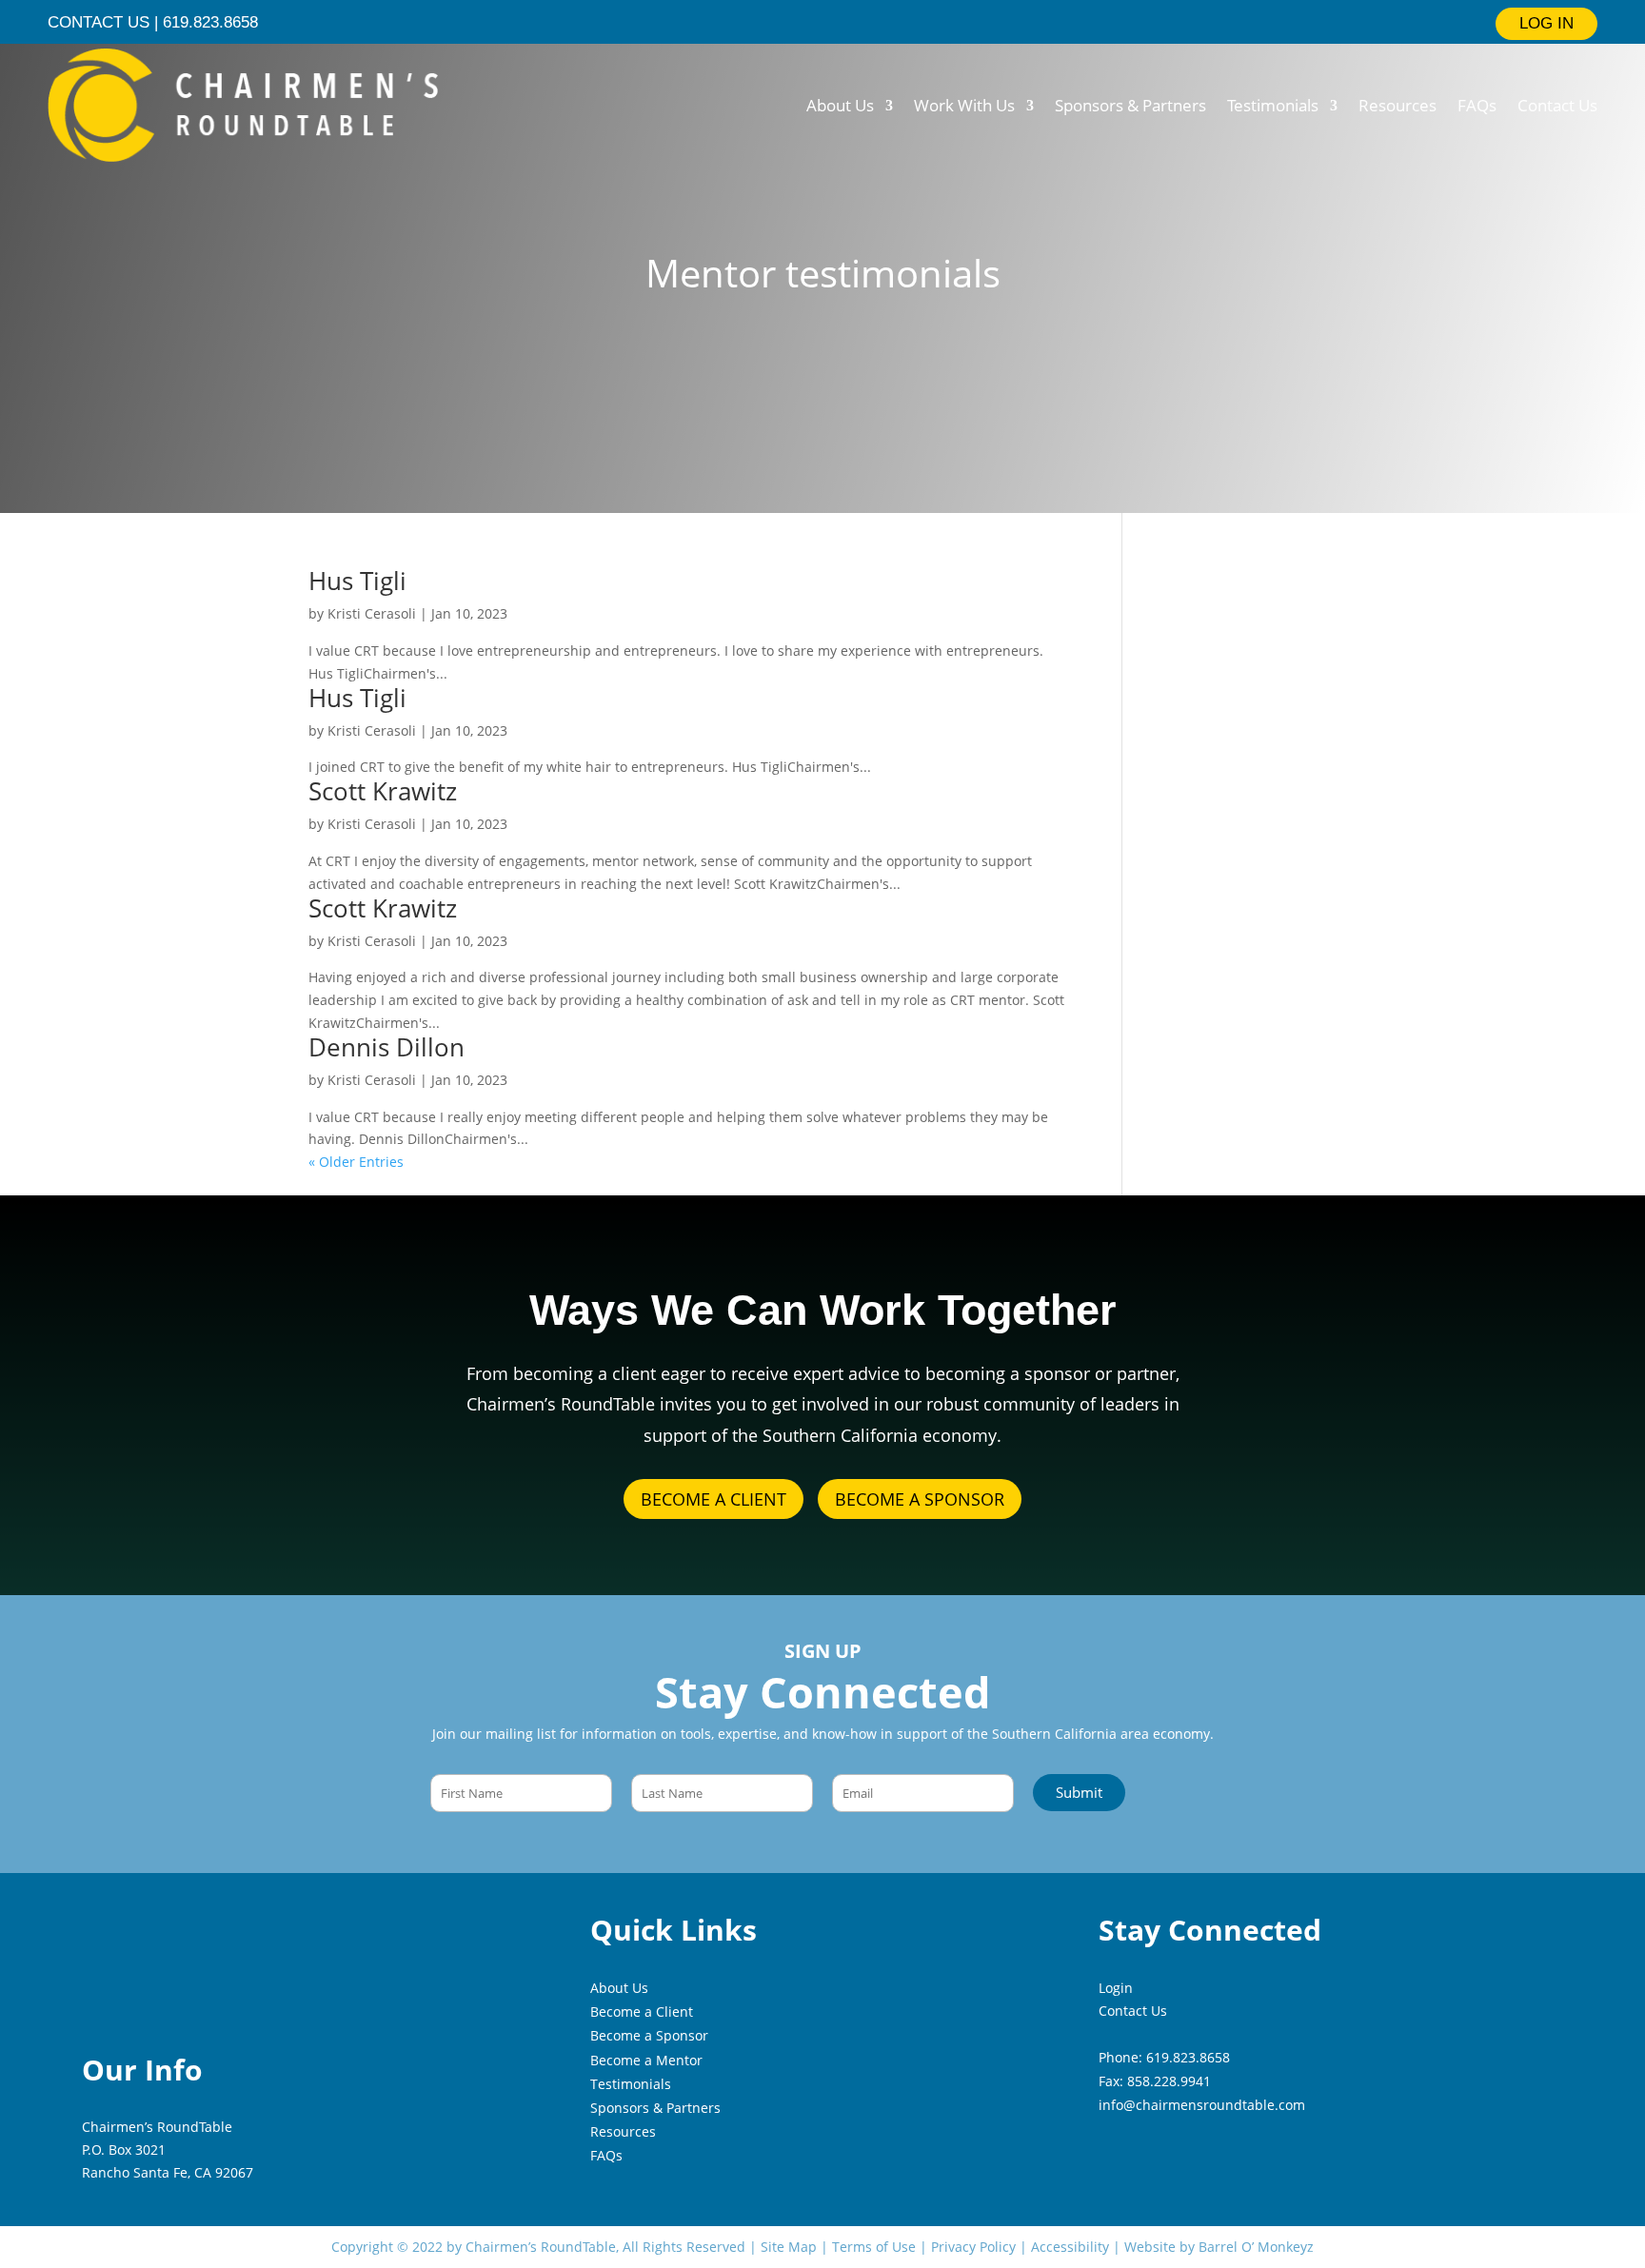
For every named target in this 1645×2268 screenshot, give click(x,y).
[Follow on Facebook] (840, 23)
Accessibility (1070, 2247)
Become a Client (642, 2012)
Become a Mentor (646, 2060)
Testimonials (1273, 105)
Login (1116, 1988)
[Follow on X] (805, 23)
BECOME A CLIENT (713, 1499)
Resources (1397, 105)
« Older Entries (356, 1162)
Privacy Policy (973, 2247)
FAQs (1477, 105)
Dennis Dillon (386, 1047)
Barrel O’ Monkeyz (1256, 2247)
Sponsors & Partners (1130, 105)
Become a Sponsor (649, 2035)
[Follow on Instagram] (874, 23)
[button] (1079, 1793)
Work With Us (964, 105)
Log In (1546, 23)
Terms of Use (874, 2247)
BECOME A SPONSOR (920, 1499)
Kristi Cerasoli (372, 613)
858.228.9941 (1169, 2081)
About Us (840, 105)
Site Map (789, 2247)
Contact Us (1557, 105)
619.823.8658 (1188, 2057)
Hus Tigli (357, 581)
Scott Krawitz (383, 791)
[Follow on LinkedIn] (771, 23)
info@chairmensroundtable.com (1202, 2105)
